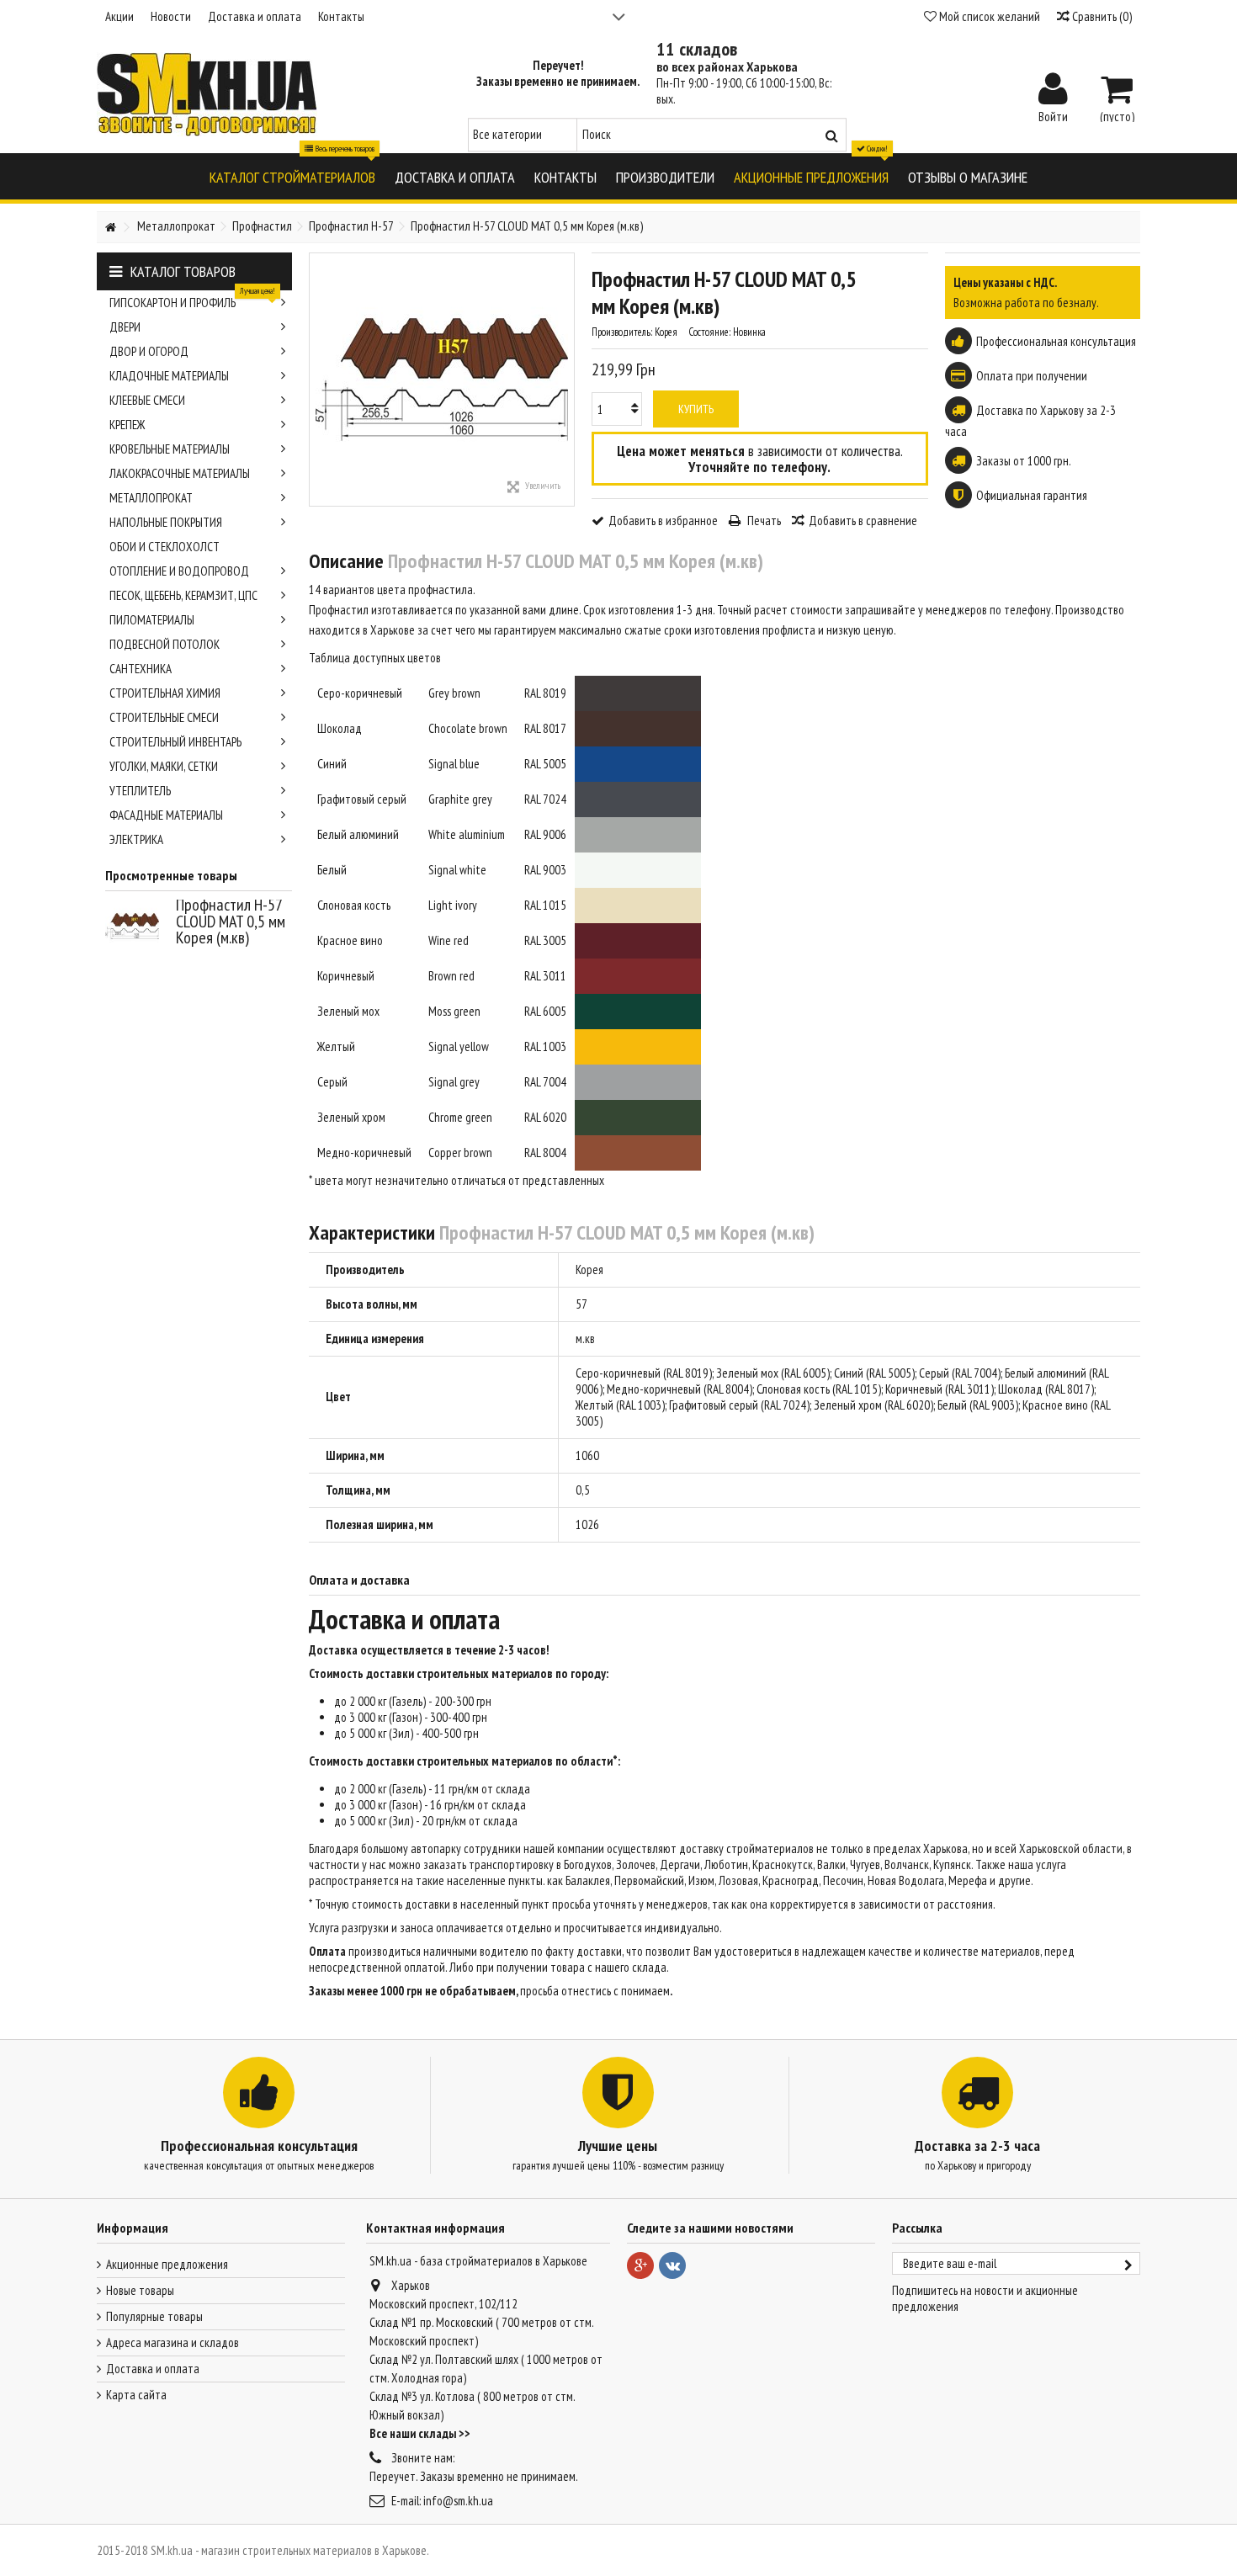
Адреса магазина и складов (173, 2342)
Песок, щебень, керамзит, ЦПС (183, 595)
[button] (292, 176)
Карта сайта (136, 2395)
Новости (171, 16)
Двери (125, 327)
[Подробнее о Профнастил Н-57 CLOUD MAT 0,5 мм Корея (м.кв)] (136, 927)
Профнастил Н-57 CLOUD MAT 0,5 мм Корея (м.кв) (231, 921)
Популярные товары (154, 2316)
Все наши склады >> (420, 2433)
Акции (119, 16)
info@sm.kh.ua (458, 2501)
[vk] (672, 2265)
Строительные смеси (164, 717)
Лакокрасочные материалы (180, 473)
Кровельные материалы (170, 449)
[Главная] (110, 228)
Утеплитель (140, 791)
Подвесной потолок (165, 644)
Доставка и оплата (255, 16)
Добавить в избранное (663, 521)
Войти (1053, 115)
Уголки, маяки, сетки (164, 766)
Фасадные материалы (166, 815)
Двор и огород (149, 351)
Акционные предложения (167, 2264)
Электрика (136, 839)
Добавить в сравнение (863, 521)
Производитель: (622, 332)
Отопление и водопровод (179, 571)
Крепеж (127, 425)
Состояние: (709, 332)
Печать (763, 521)
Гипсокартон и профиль (192, 300)
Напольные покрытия (166, 522)
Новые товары (140, 2290)
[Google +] (640, 2265)
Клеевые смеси (147, 400)
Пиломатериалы (152, 620)
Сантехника (141, 669)
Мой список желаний (988, 16)
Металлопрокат (151, 498)
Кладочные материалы (169, 376)
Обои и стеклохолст (165, 547)
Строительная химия (165, 693)
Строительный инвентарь (175, 742)
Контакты (341, 16)
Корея (589, 1269)
